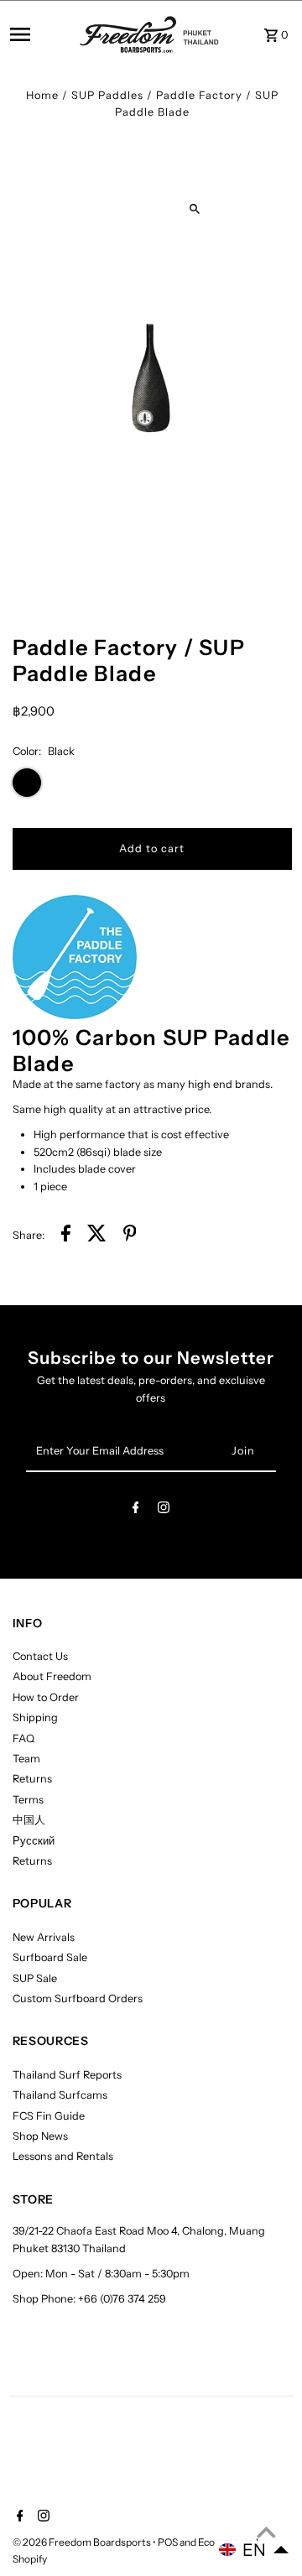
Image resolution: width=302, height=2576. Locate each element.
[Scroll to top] (266, 2532)
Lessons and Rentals (63, 2156)
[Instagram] (164, 1510)
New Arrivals (44, 1937)
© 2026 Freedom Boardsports (83, 2542)
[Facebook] (136, 1510)
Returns (32, 1779)
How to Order (46, 1697)
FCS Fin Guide (49, 2116)
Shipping (35, 1717)
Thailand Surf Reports (67, 2075)
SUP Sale (35, 1978)
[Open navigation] (40, 34)
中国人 (29, 1820)
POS (168, 2542)
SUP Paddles (107, 95)
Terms (28, 1800)
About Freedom (52, 1676)
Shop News (40, 2136)
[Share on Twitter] (97, 1236)
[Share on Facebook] (66, 1236)
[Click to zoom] (194, 209)
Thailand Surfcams (60, 2095)
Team (26, 1759)
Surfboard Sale (50, 1957)
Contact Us (40, 1656)
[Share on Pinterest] (130, 1236)
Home (42, 95)
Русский (34, 1841)
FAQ (23, 1738)
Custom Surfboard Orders (78, 1998)
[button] (254, 2550)
